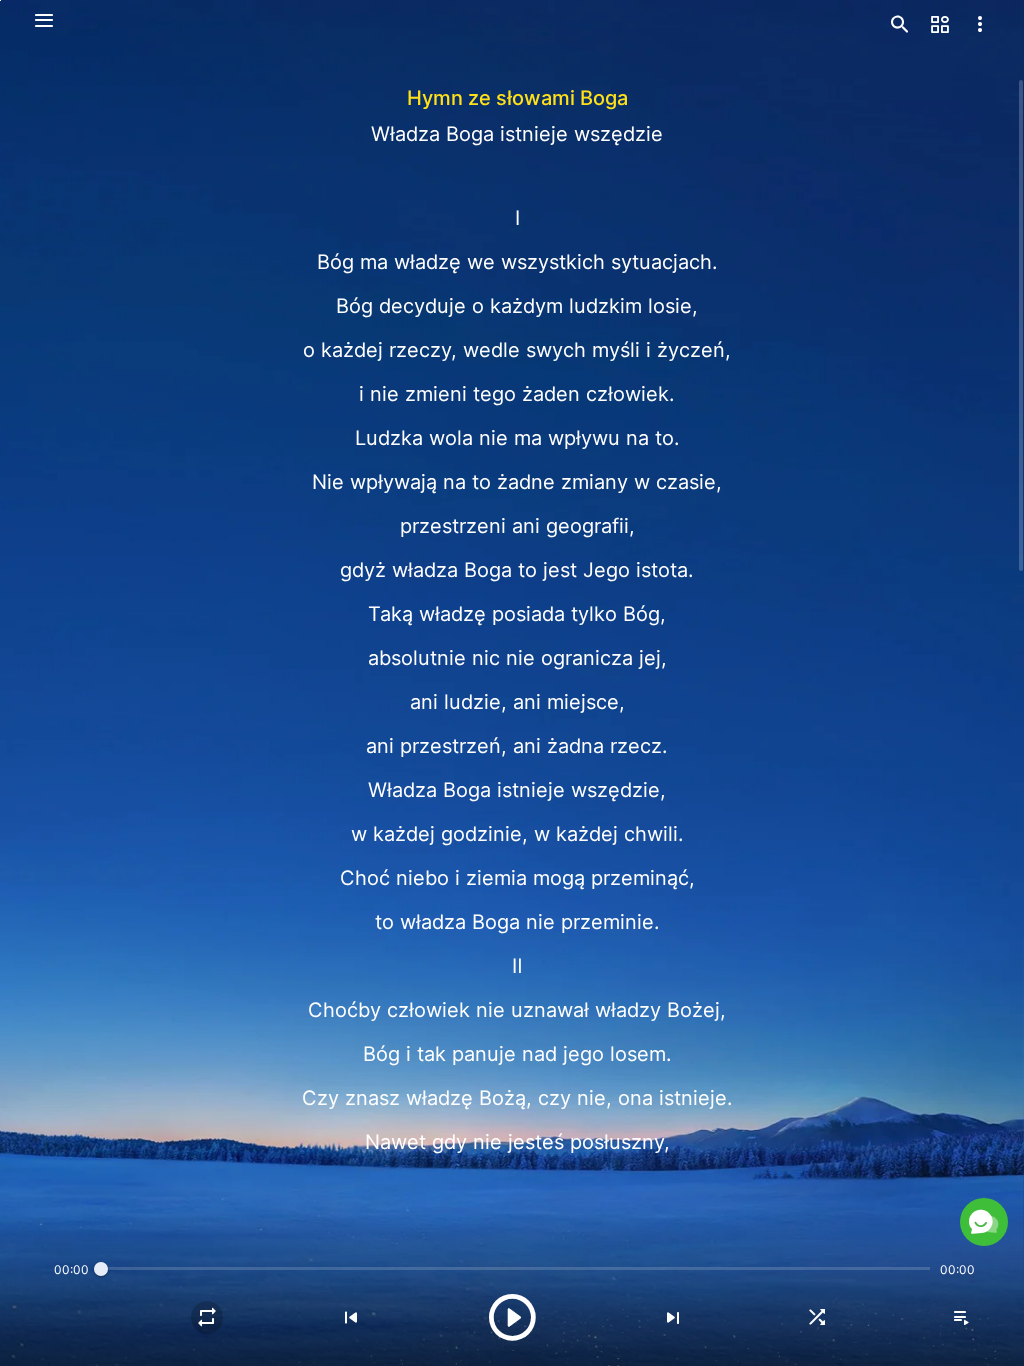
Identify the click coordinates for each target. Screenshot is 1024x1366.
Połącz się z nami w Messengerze (808, 1191)
